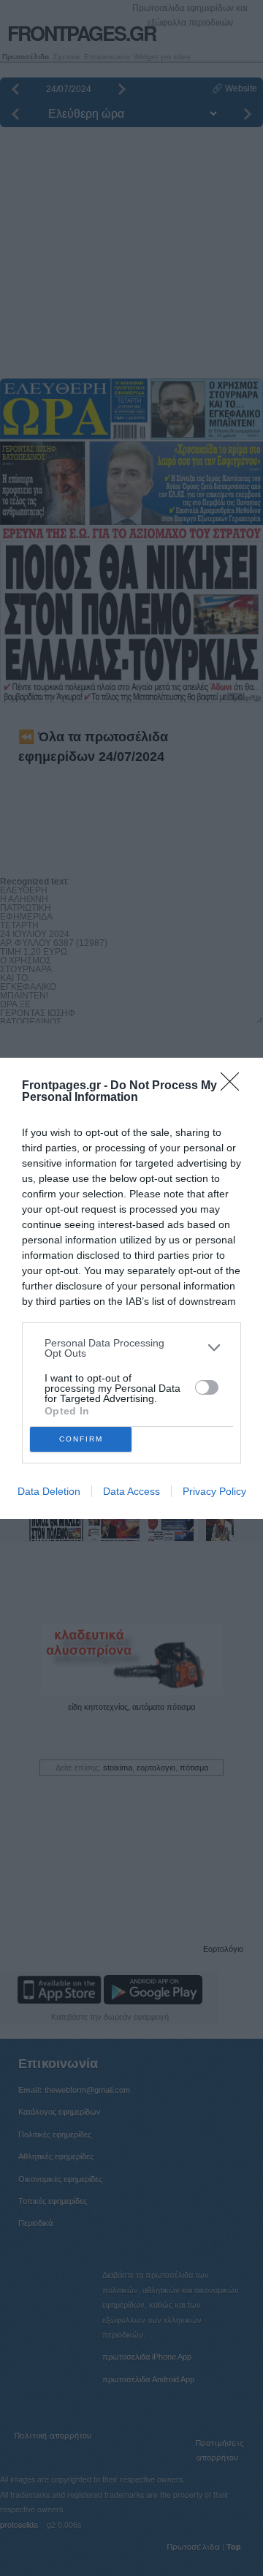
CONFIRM (81, 1439)
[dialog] (131, 1288)
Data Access (131, 1491)
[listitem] (131, 1348)
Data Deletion (49, 1491)
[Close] (235, 1086)
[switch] (207, 1387)
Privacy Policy (214, 1491)
